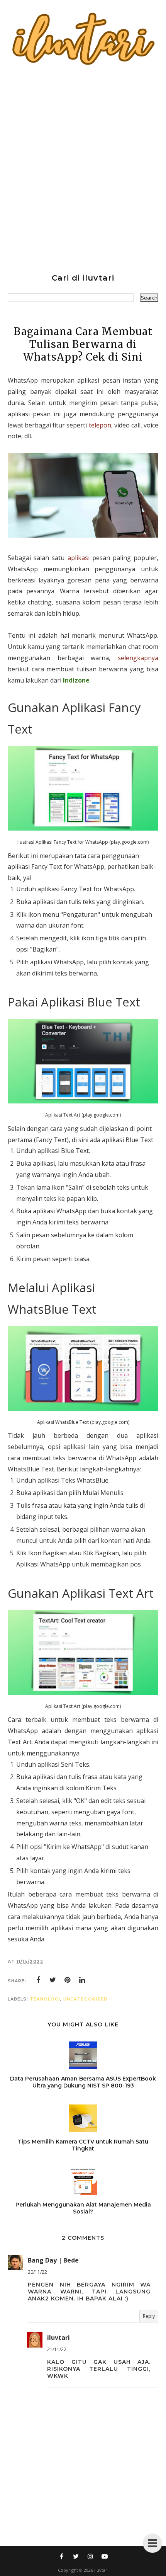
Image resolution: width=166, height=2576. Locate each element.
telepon (99, 425)
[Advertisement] (83, 168)
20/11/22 (37, 2272)
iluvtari (58, 2338)
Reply (149, 2316)
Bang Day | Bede (53, 2260)
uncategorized (86, 1999)
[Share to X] (53, 1980)
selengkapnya (138, 658)
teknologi (45, 1999)
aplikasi (79, 558)
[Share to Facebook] (38, 1980)
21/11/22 (57, 2349)
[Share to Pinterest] (68, 1980)
